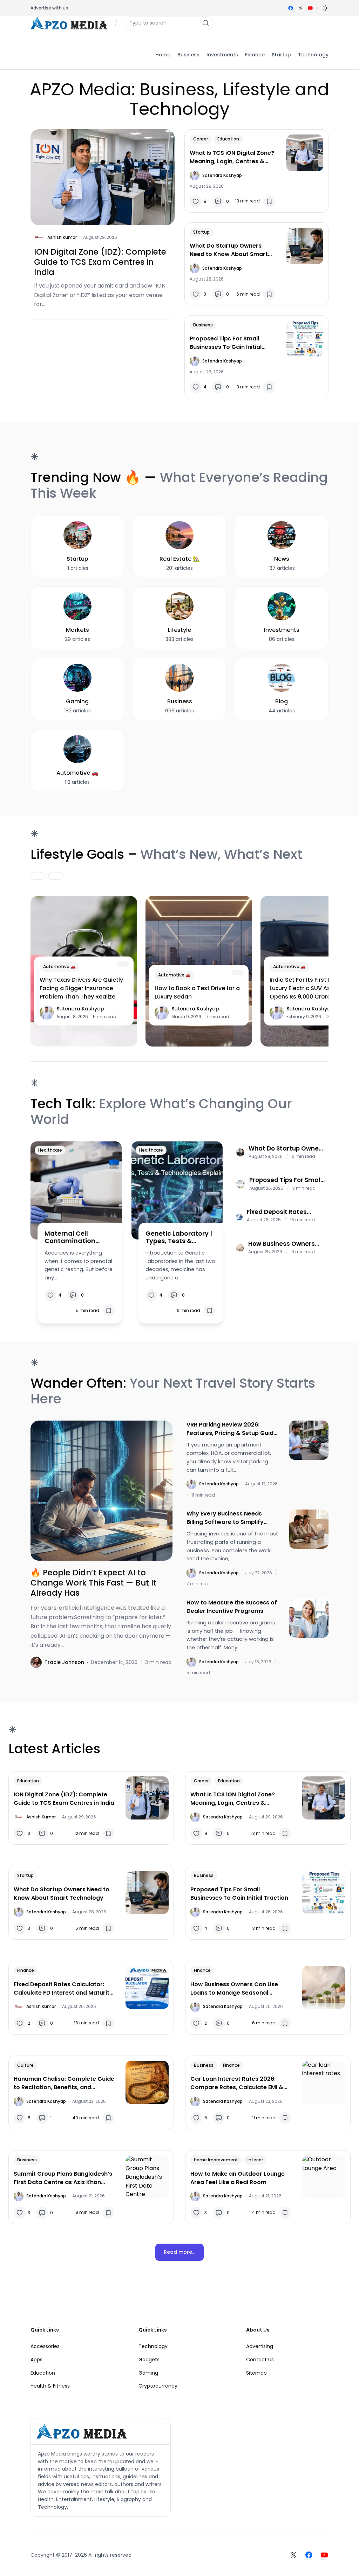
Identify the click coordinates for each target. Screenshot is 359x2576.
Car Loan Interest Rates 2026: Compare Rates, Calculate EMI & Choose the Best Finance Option (237, 2083)
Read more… (179, 2252)
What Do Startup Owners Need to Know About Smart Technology (229, 250)
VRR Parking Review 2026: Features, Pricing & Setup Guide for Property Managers (232, 1429)
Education (228, 139)
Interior (255, 2160)
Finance (26, 1970)
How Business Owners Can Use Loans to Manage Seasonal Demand (282, 1244)
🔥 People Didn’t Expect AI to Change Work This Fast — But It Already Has (93, 1583)
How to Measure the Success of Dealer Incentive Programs (232, 1607)
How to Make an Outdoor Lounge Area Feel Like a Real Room (238, 2178)
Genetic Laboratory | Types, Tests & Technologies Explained (179, 1237)
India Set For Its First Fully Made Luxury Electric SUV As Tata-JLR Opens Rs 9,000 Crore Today (314, 988)
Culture (25, 2065)
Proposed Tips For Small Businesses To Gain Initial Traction (226, 343)
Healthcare (50, 1150)
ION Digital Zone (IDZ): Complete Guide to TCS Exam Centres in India (100, 262)
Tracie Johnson (64, 1662)
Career (201, 139)
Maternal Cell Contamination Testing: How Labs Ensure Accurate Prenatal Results (73, 1237)
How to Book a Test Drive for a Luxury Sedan (197, 992)
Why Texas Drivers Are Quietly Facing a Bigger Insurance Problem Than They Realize (81, 988)
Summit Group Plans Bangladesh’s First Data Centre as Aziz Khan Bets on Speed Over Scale (63, 2178)
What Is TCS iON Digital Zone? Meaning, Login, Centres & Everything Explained (232, 157)
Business (203, 325)
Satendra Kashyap (222, 175)
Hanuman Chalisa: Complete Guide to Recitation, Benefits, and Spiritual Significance (64, 2083)
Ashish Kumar (62, 237)
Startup (201, 232)
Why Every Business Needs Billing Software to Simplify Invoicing (225, 1518)
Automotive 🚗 (59, 966)
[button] (325, 8)
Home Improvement (216, 2160)
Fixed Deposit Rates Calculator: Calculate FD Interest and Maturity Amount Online (285, 1212)
